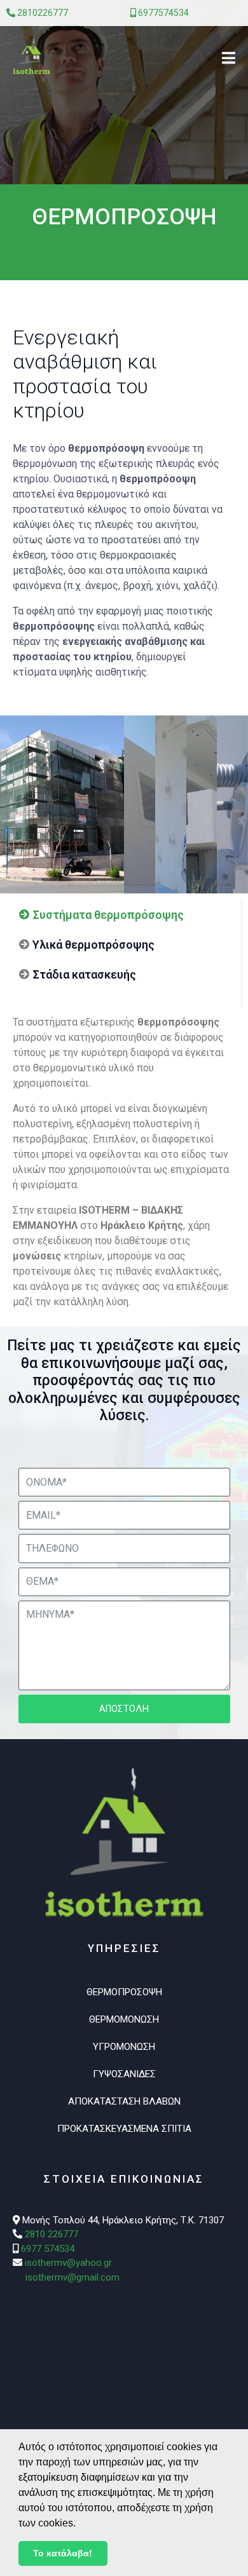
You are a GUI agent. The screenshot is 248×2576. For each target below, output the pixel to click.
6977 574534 (48, 2249)
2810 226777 (52, 2234)
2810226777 (43, 13)
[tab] (101, 915)
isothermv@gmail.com (72, 2277)
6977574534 (163, 13)
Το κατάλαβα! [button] (63, 2553)
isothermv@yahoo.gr (68, 2263)
